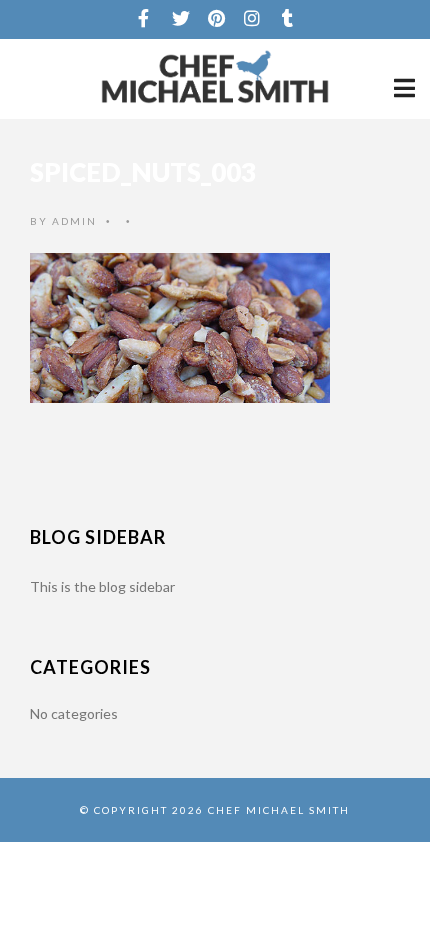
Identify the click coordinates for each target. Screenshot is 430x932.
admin (74, 221)
